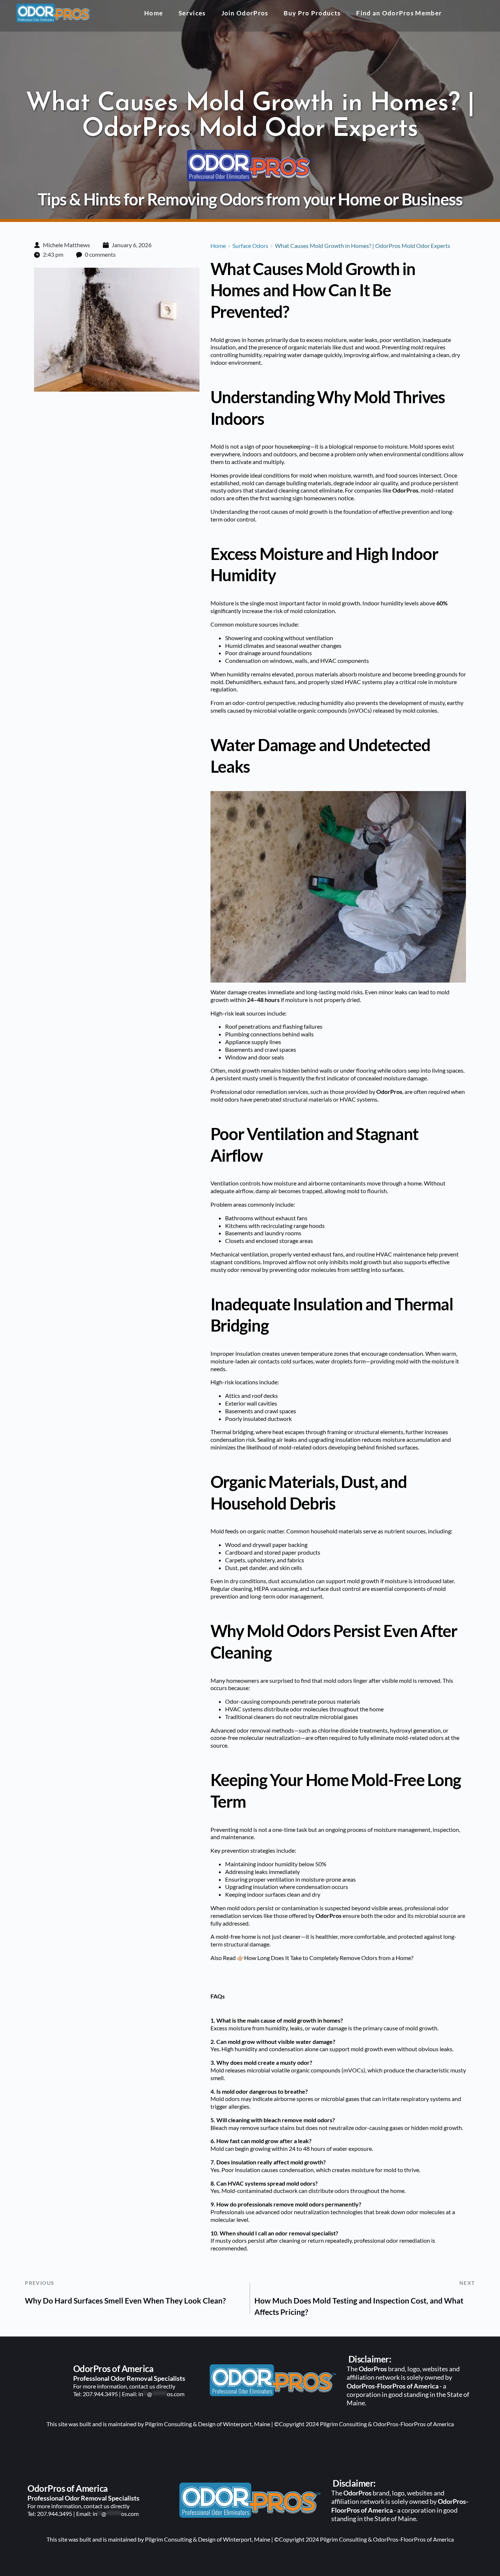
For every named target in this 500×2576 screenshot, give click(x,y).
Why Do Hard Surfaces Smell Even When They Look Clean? (125, 2300)
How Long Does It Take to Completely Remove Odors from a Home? (329, 1958)
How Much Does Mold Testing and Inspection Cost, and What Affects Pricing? (359, 2306)
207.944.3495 (100, 2394)
